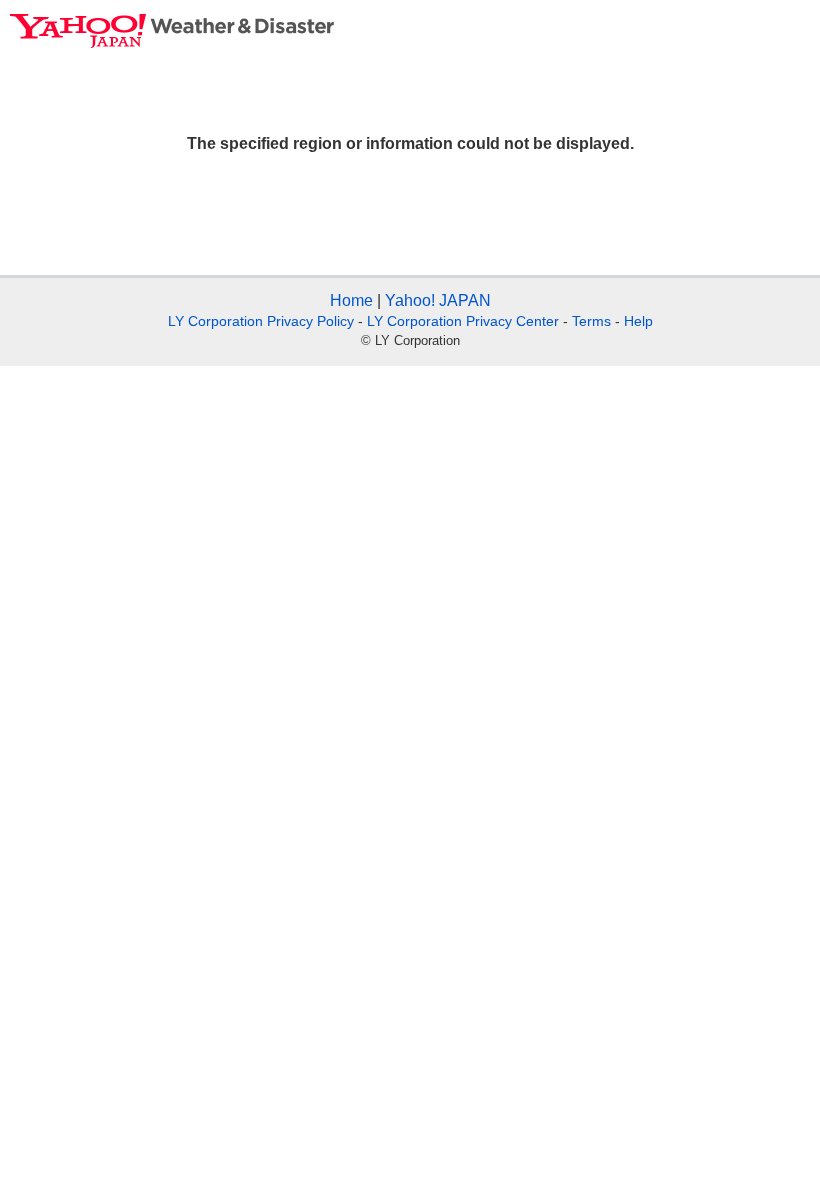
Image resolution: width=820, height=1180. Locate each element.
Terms (591, 321)
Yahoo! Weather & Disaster (172, 31)
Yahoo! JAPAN (438, 300)
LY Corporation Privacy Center (463, 321)
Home (351, 300)
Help (638, 321)
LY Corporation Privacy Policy (261, 321)
